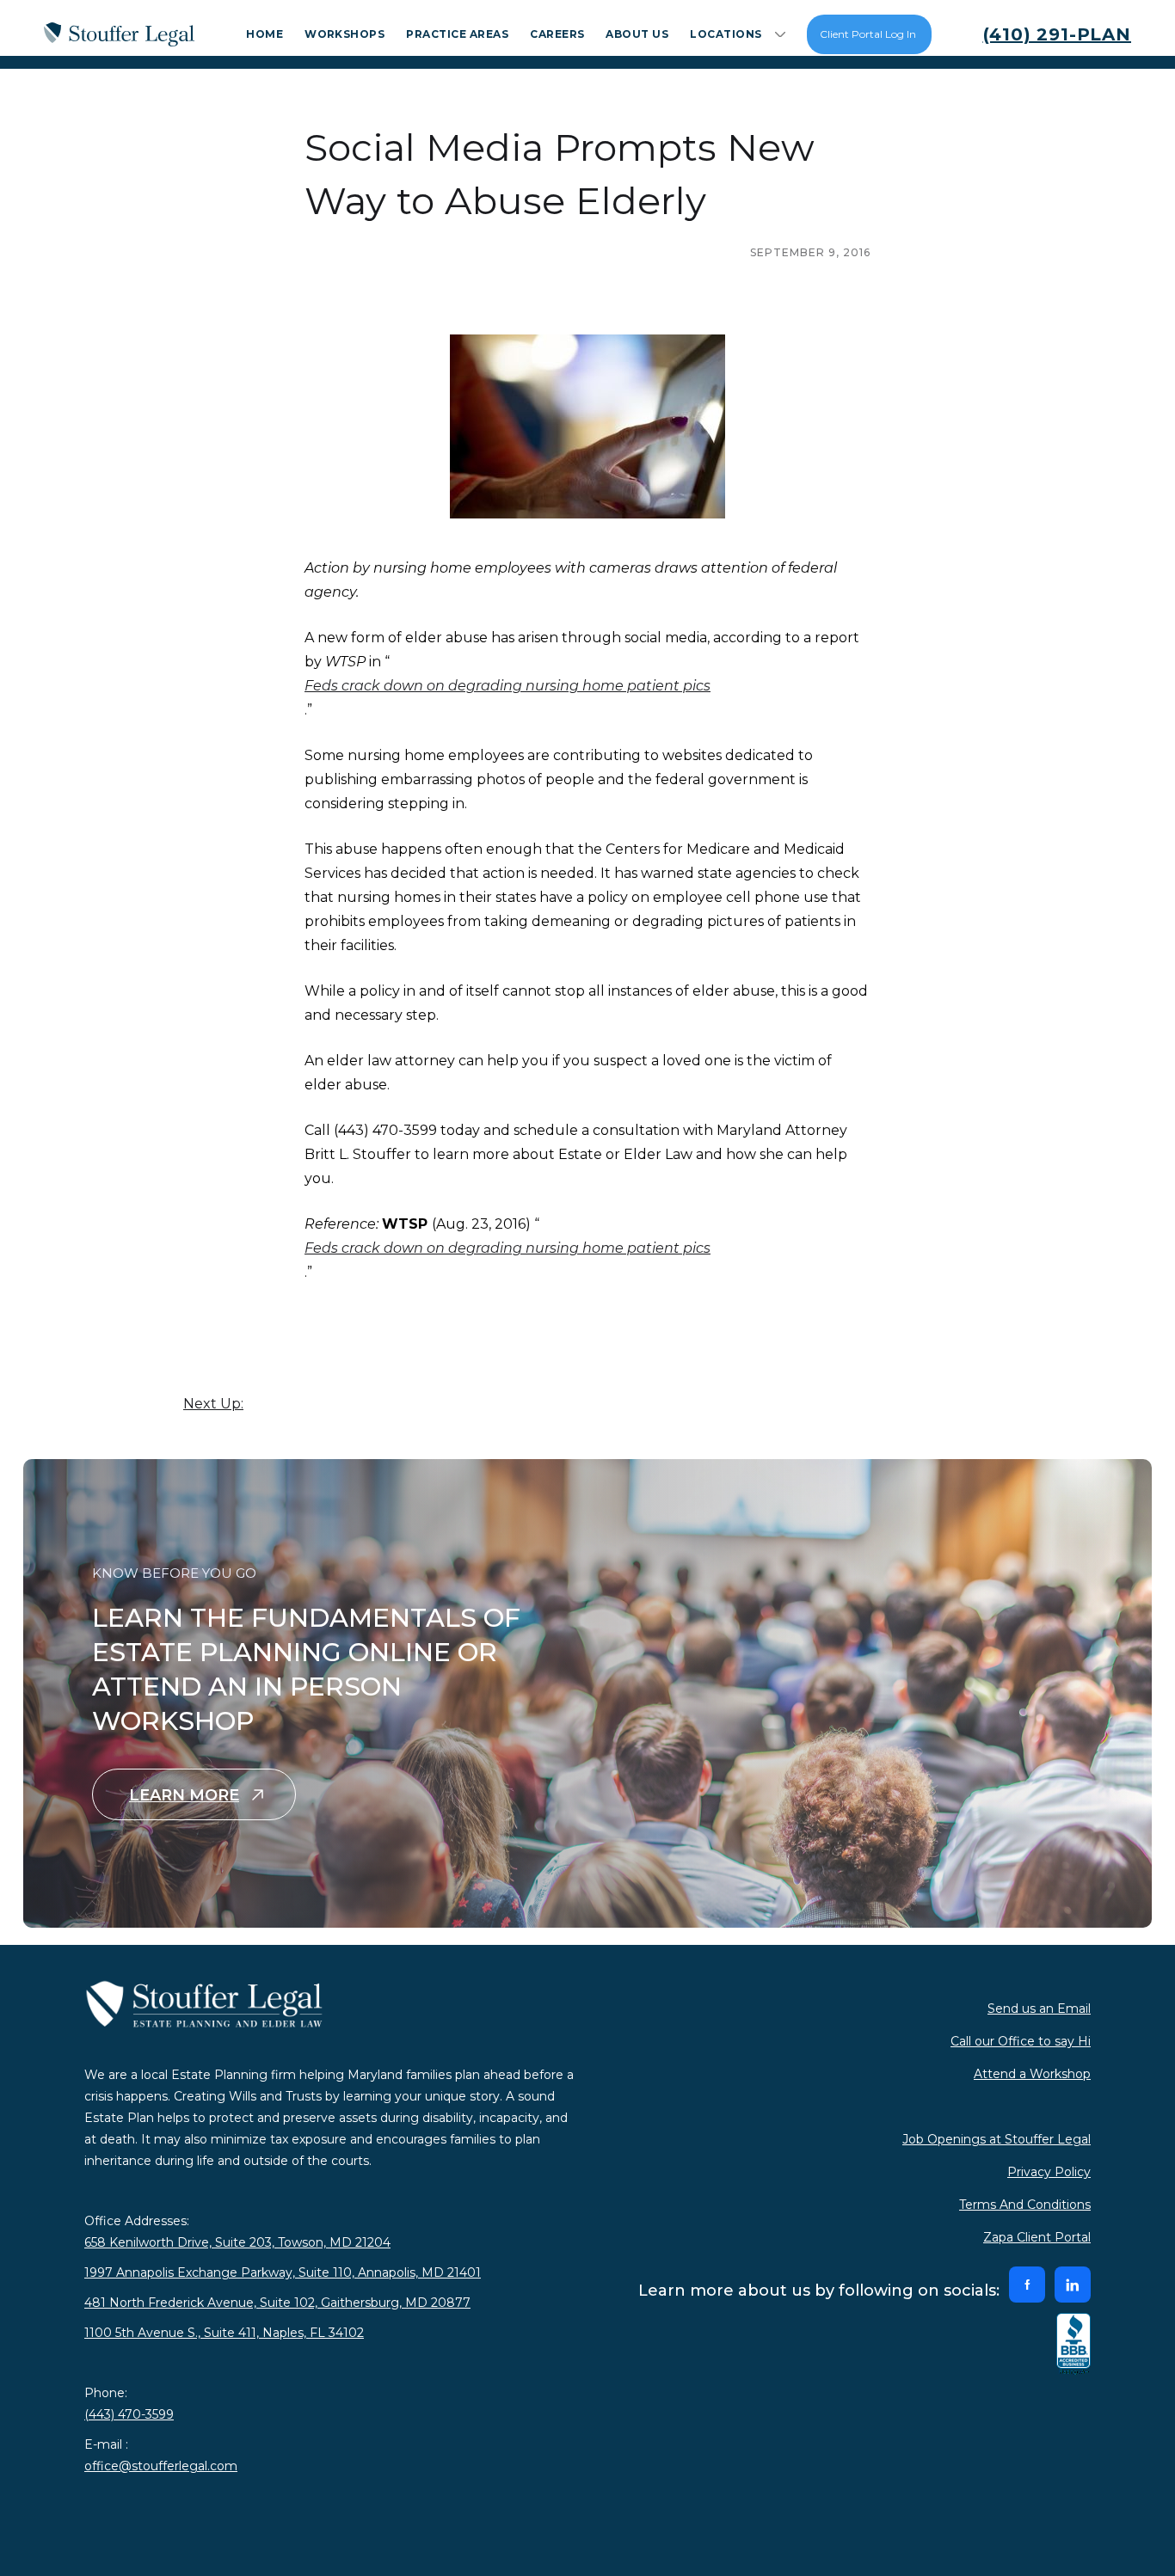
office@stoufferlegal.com (161, 2466)
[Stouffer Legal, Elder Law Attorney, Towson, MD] (1073, 2345)
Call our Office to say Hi (1021, 2041)
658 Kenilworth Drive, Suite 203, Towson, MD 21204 (237, 2242)
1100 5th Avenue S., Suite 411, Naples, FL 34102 (224, 2333)
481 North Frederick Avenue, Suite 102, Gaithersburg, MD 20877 (277, 2303)
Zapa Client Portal (1037, 2237)
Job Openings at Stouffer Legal (997, 2139)
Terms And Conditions (1025, 2205)
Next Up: (213, 1404)
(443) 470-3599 (129, 2414)
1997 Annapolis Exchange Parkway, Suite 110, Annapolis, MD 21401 (283, 2272)
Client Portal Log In (868, 34)
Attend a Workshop (1032, 2074)
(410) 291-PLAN (1057, 34)
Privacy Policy (1049, 2172)
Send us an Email (1039, 2009)
